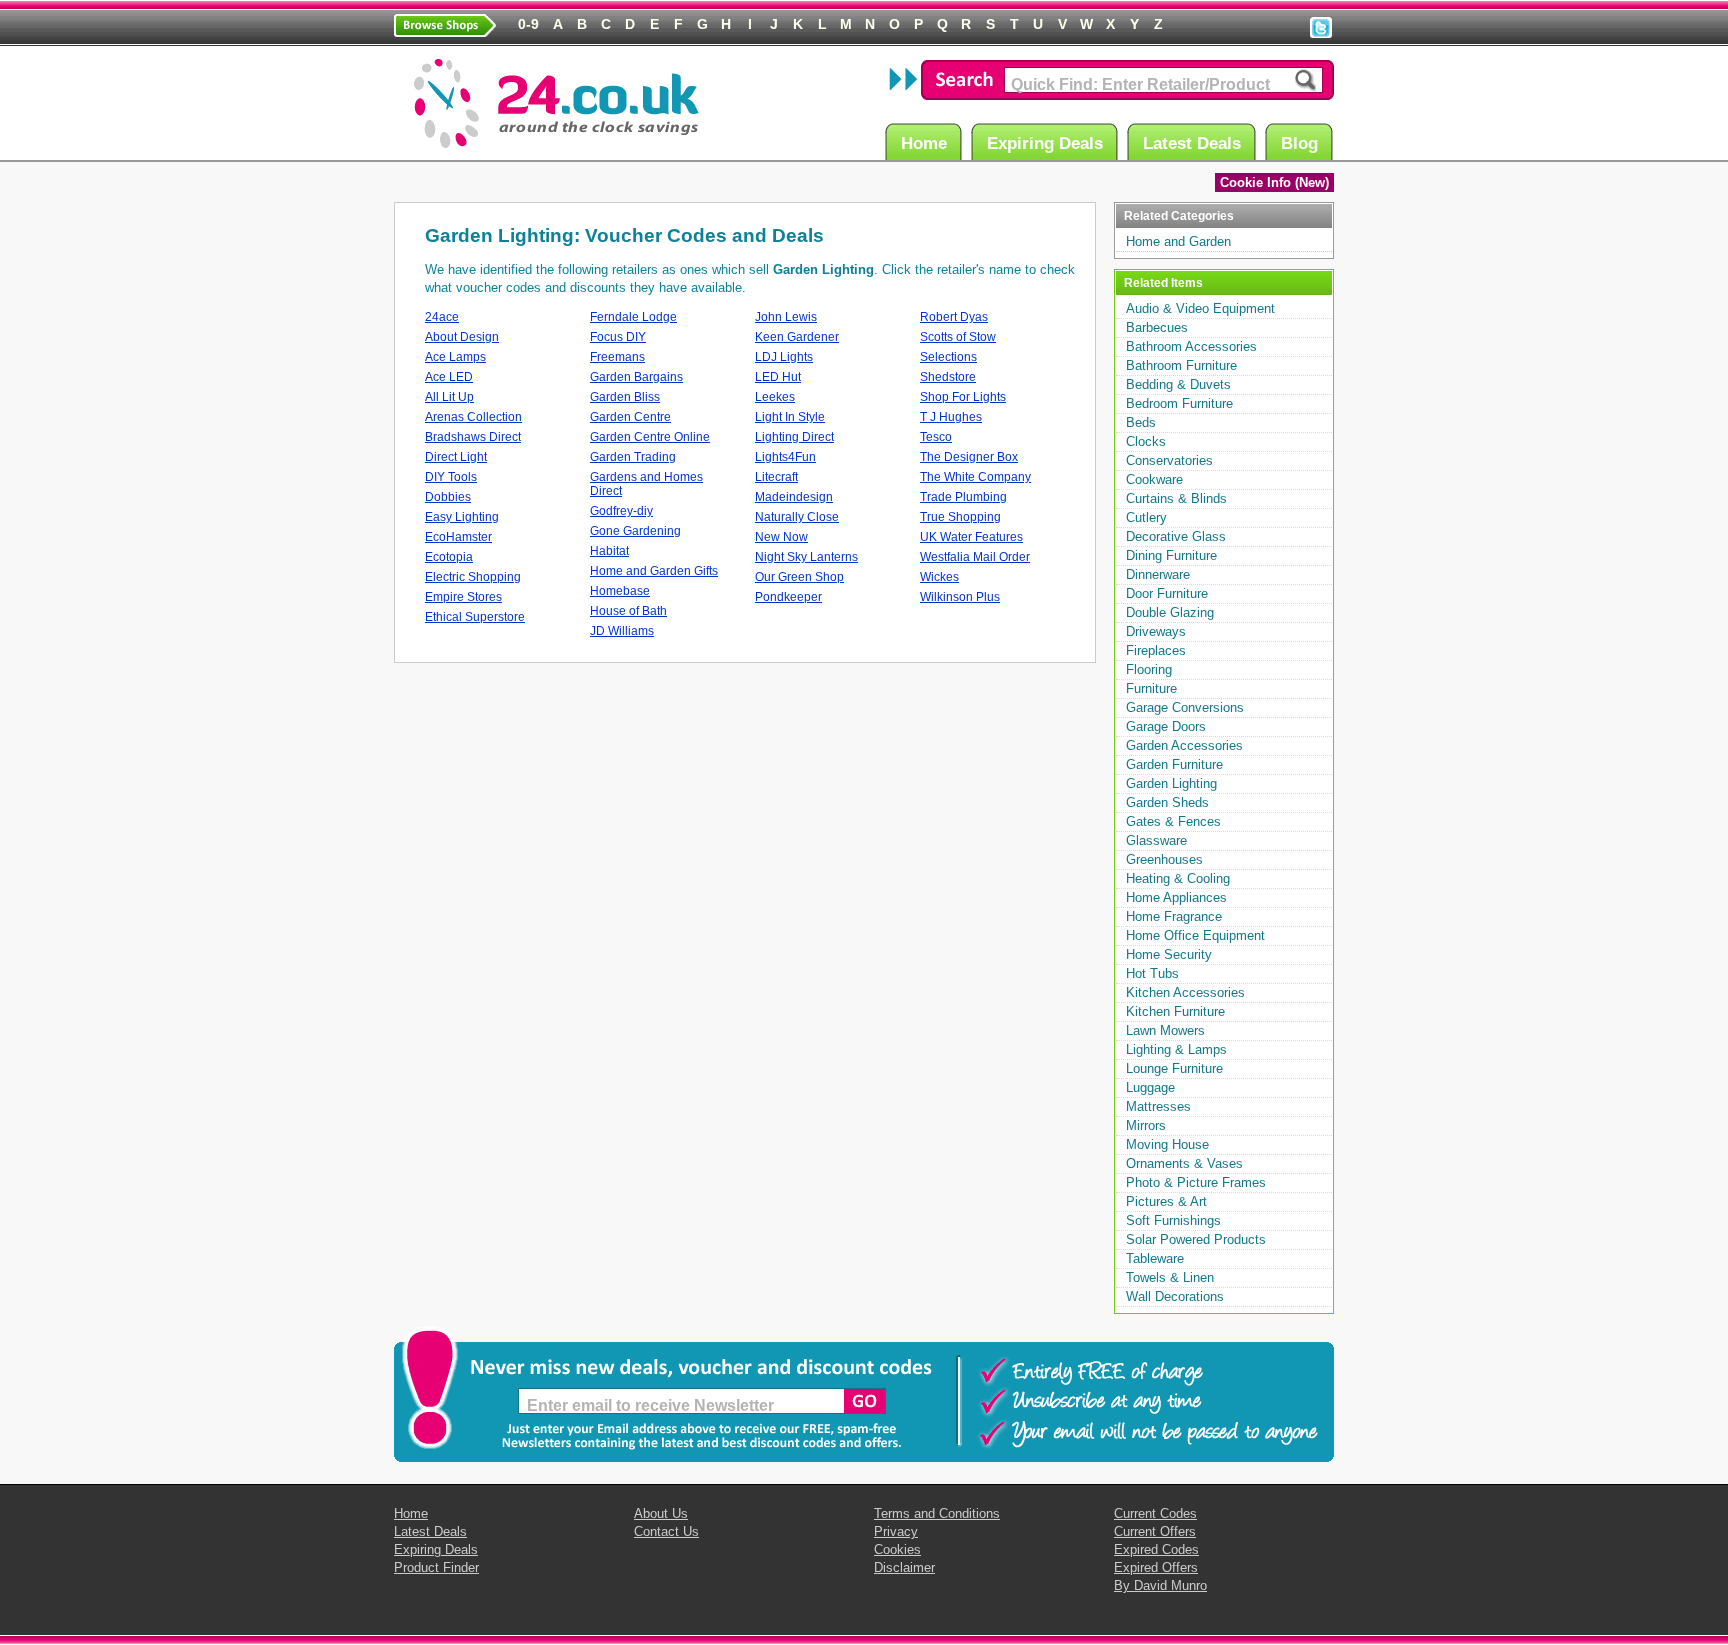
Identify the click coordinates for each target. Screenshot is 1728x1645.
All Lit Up (449, 397)
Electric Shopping (473, 577)
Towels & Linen (1170, 1277)
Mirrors (1146, 1125)
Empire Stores (463, 597)
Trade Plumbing (963, 497)
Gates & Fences (1173, 821)
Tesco (936, 437)
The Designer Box (969, 457)
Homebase (620, 591)
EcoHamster (458, 537)
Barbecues (1157, 327)
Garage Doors (1166, 726)
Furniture (1151, 688)
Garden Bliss (625, 397)
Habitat (609, 551)
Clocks (1146, 441)
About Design (462, 337)
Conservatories (1169, 460)
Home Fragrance (1174, 916)
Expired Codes (1156, 1549)
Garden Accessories (1184, 745)
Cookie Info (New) (1274, 182)
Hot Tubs (1152, 973)
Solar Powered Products (1196, 1239)
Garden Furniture (1174, 764)
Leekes (775, 397)
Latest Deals (1192, 143)
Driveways (1156, 631)
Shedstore (948, 377)
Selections (948, 357)
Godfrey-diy (621, 511)
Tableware (1155, 1258)
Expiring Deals (1045, 143)
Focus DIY (618, 337)
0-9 (528, 24)
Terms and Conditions (937, 1513)
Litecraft (776, 477)
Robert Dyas (954, 317)
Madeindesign (794, 497)
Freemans (617, 357)
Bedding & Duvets (1178, 384)
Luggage (1150, 1087)
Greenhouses (1164, 859)
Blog (1299, 143)
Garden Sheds (1167, 802)
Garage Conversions (1185, 707)
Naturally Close (797, 517)
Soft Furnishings (1173, 1220)
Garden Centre (630, 417)
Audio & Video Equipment (1200, 308)
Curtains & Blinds (1176, 498)
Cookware (1154, 479)
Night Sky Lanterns (806, 557)
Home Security (1169, 954)
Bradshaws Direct (473, 437)
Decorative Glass (1176, 536)
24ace (442, 317)
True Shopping (960, 517)
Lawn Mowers (1165, 1030)
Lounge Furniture (1174, 1068)
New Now (781, 537)
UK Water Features (971, 537)
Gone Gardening (635, 531)
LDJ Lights (784, 357)
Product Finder (436, 1567)
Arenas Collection (473, 417)
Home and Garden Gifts (654, 571)
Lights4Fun (785, 457)
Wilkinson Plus (960, 597)
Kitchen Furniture (1175, 1011)
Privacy (896, 1531)
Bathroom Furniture (1181, 365)
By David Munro (1160, 1585)
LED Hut (778, 377)
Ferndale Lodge (633, 317)
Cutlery (1146, 517)
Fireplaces (1156, 650)
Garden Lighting (1171, 783)
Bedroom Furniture (1179, 403)
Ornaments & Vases (1184, 1163)
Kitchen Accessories (1185, 992)
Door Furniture (1167, 593)
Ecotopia (449, 557)
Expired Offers (1156, 1567)
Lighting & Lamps (1176, 1049)
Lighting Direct (794, 437)
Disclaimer (904, 1567)
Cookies (897, 1549)
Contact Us (666, 1531)
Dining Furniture (1171, 555)
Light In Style (790, 417)
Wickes (939, 577)
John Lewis (786, 317)
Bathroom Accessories (1191, 346)
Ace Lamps (455, 357)
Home (924, 143)
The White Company (975, 477)
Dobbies (448, 497)
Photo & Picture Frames (1196, 1182)
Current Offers (1155, 1531)
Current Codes (1155, 1513)
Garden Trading (633, 457)
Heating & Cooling (1178, 878)
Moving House (1167, 1144)
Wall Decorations (1175, 1296)
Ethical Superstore (475, 617)
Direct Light (456, 457)
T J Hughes (951, 417)
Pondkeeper (788, 597)
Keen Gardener (797, 337)
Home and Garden (1178, 241)
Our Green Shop (799, 577)
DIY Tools (451, 477)
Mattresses (1158, 1106)
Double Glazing (1170, 612)
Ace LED (449, 377)
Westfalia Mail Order (975, 557)
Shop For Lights (963, 397)
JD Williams (622, 631)
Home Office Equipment (1195, 935)
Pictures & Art (1166, 1201)
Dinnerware (1158, 574)
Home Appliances (1176, 897)
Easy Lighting (462, 517)
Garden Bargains (636, 377)
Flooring (1149, 669)
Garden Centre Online (650, 437)
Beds (1141, 422)
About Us (661, 1513)
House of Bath (628, 611)
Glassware (1156, 840)
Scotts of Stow (958, 337)
